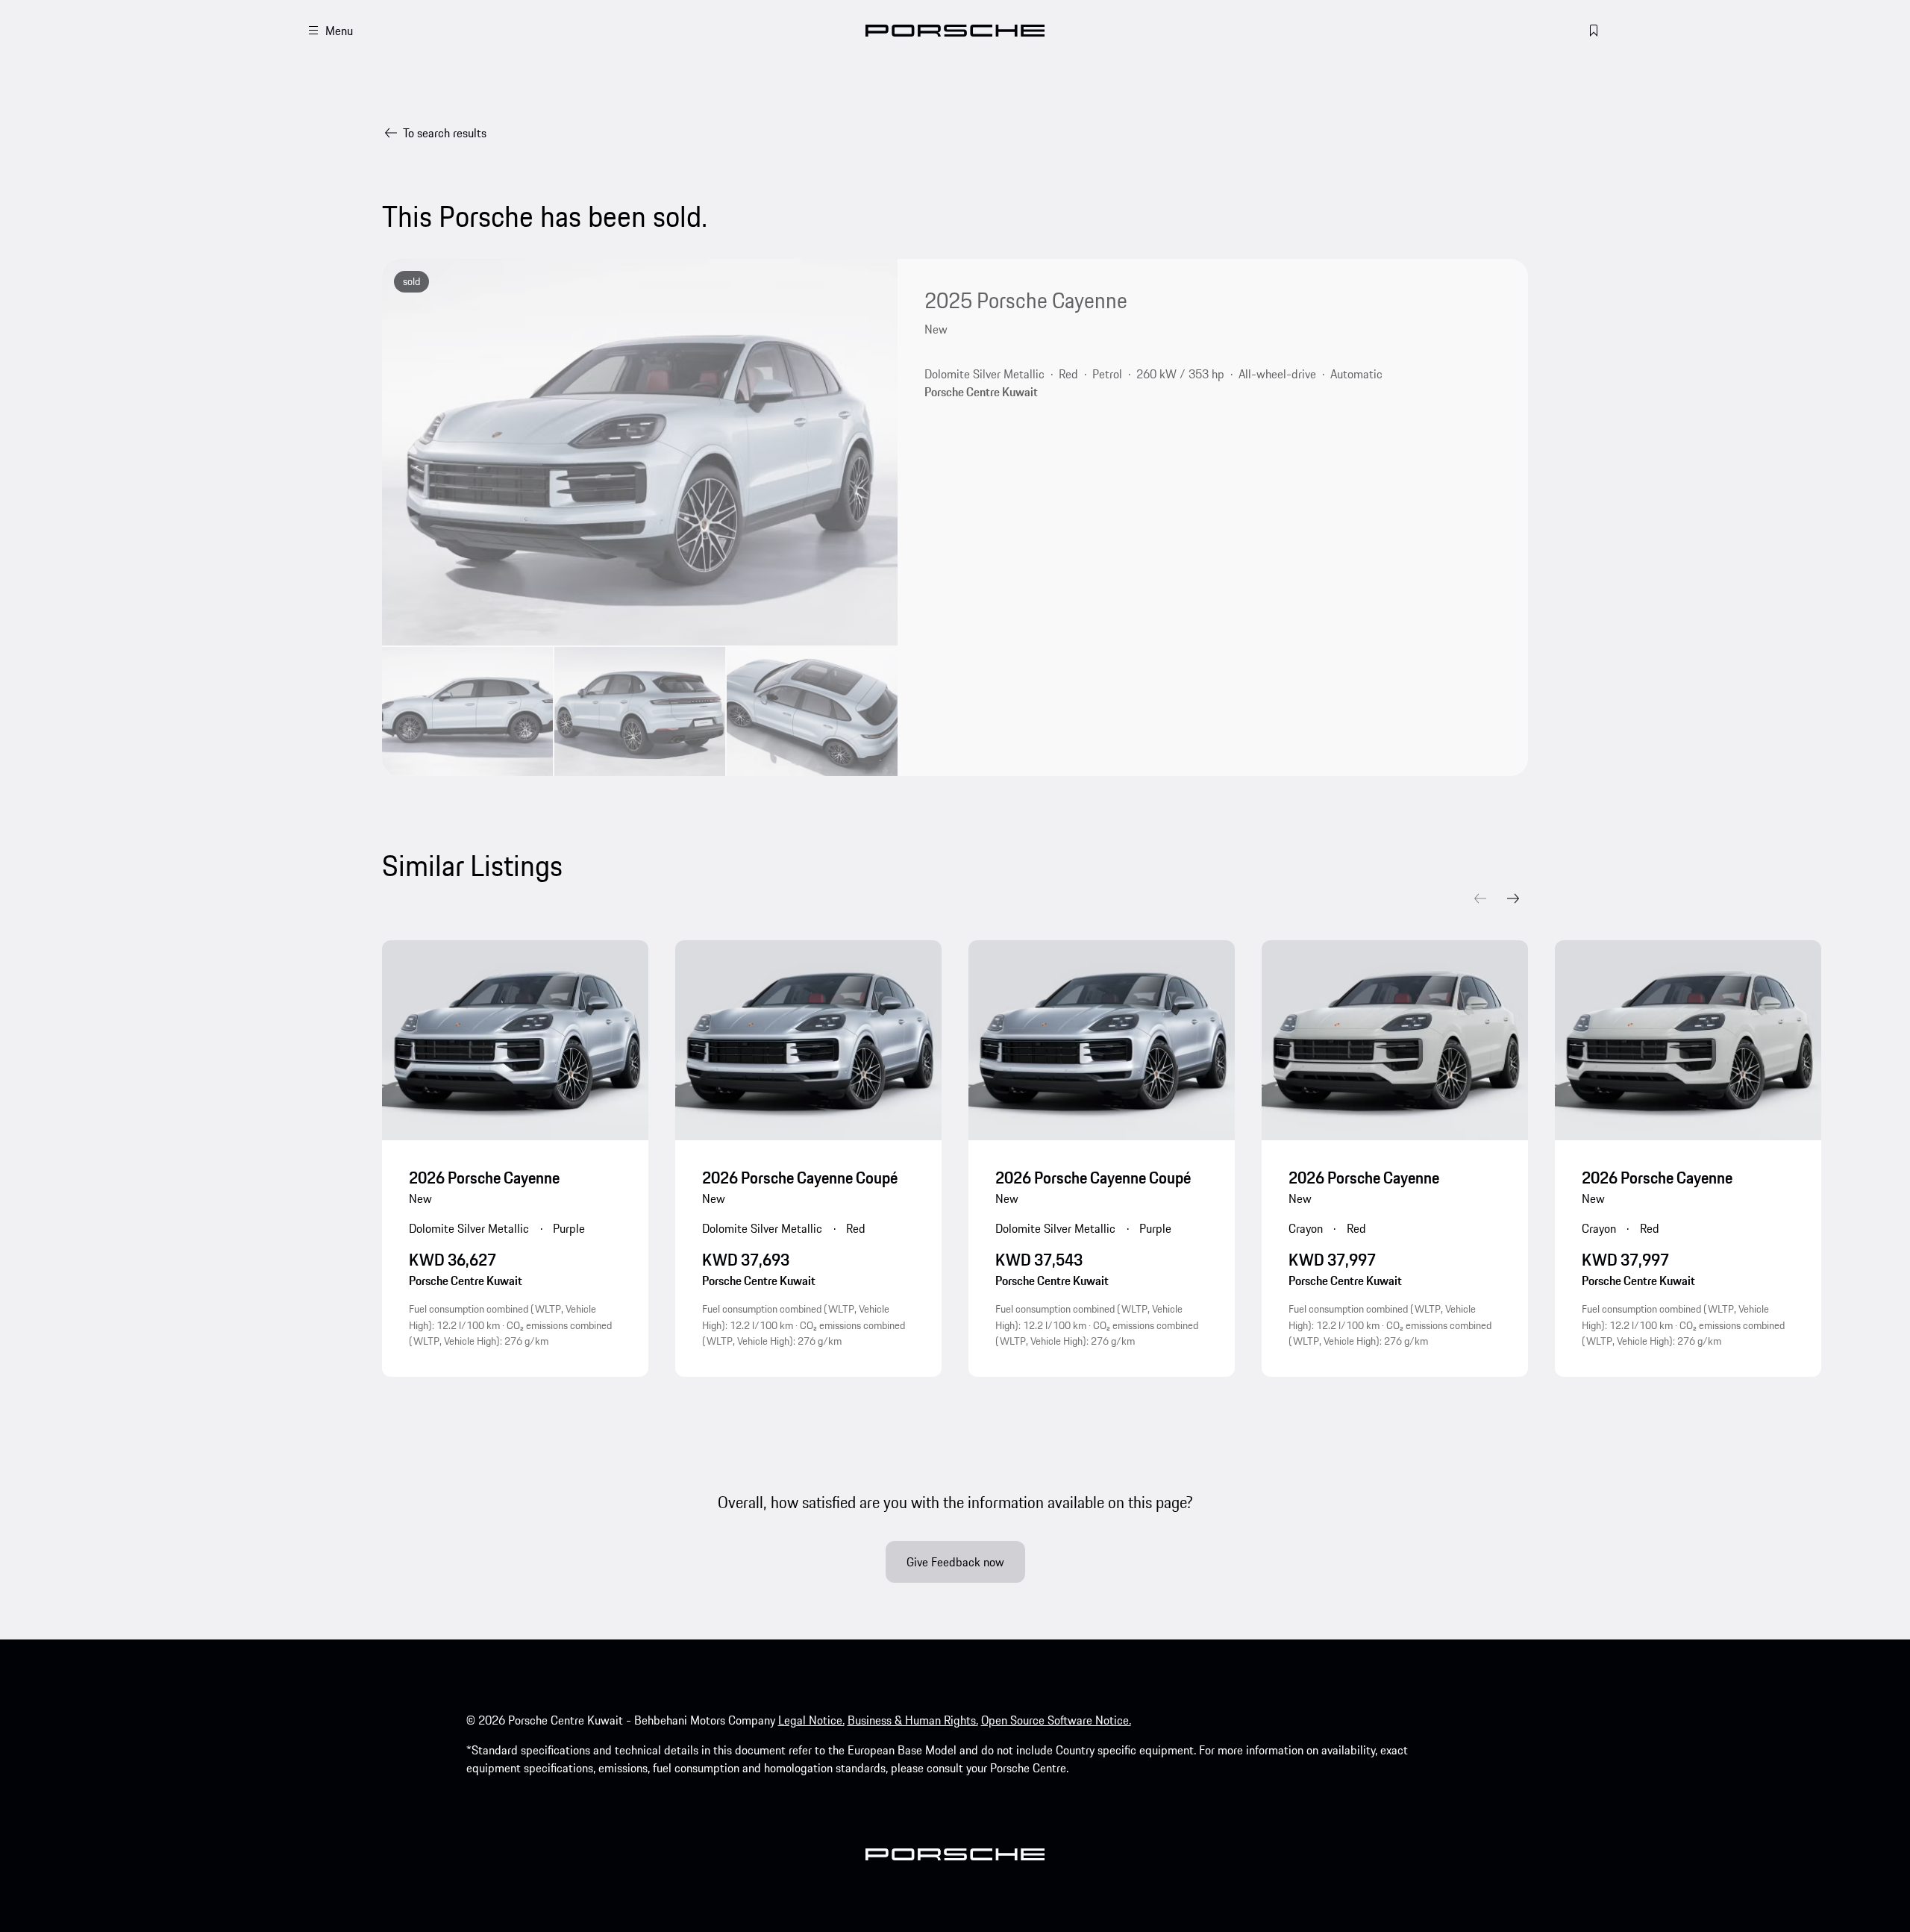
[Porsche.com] (955, 31)
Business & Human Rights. (913, 1720)
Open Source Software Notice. (1056, 1720)
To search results (445, 133)
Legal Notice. (811, 1720)
